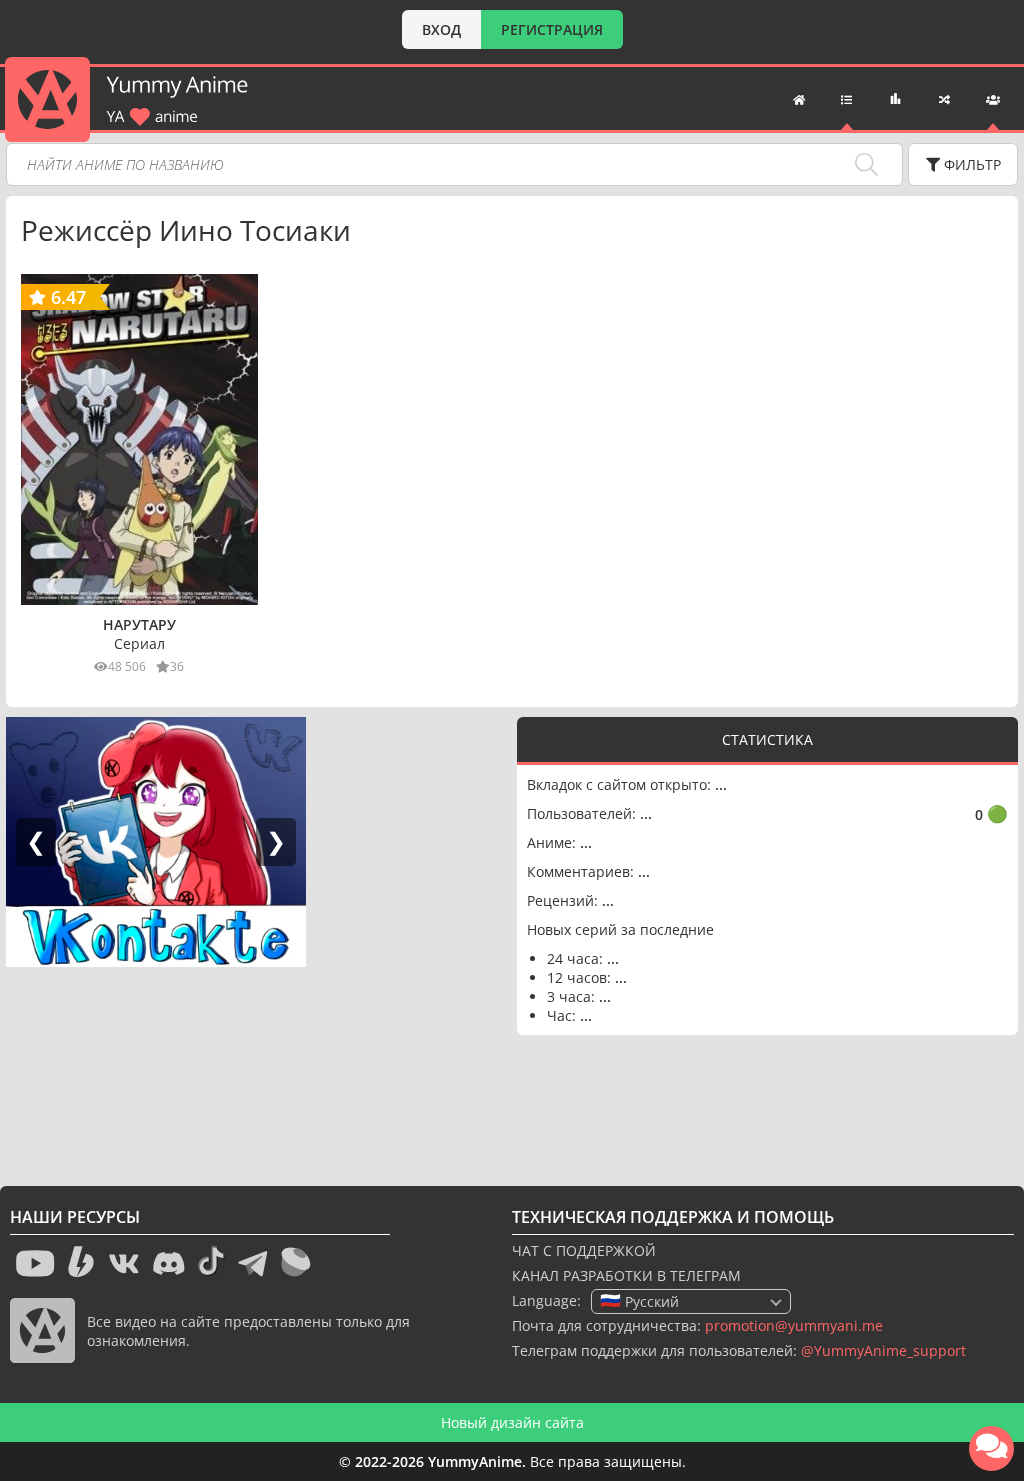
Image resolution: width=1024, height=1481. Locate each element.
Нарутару (139, 624)
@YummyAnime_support (883, 1350)
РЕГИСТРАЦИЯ (552, 29)
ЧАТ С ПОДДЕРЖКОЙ (584, 1250)
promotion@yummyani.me (794, 1325)
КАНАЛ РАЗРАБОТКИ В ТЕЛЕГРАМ (626, 1275)
